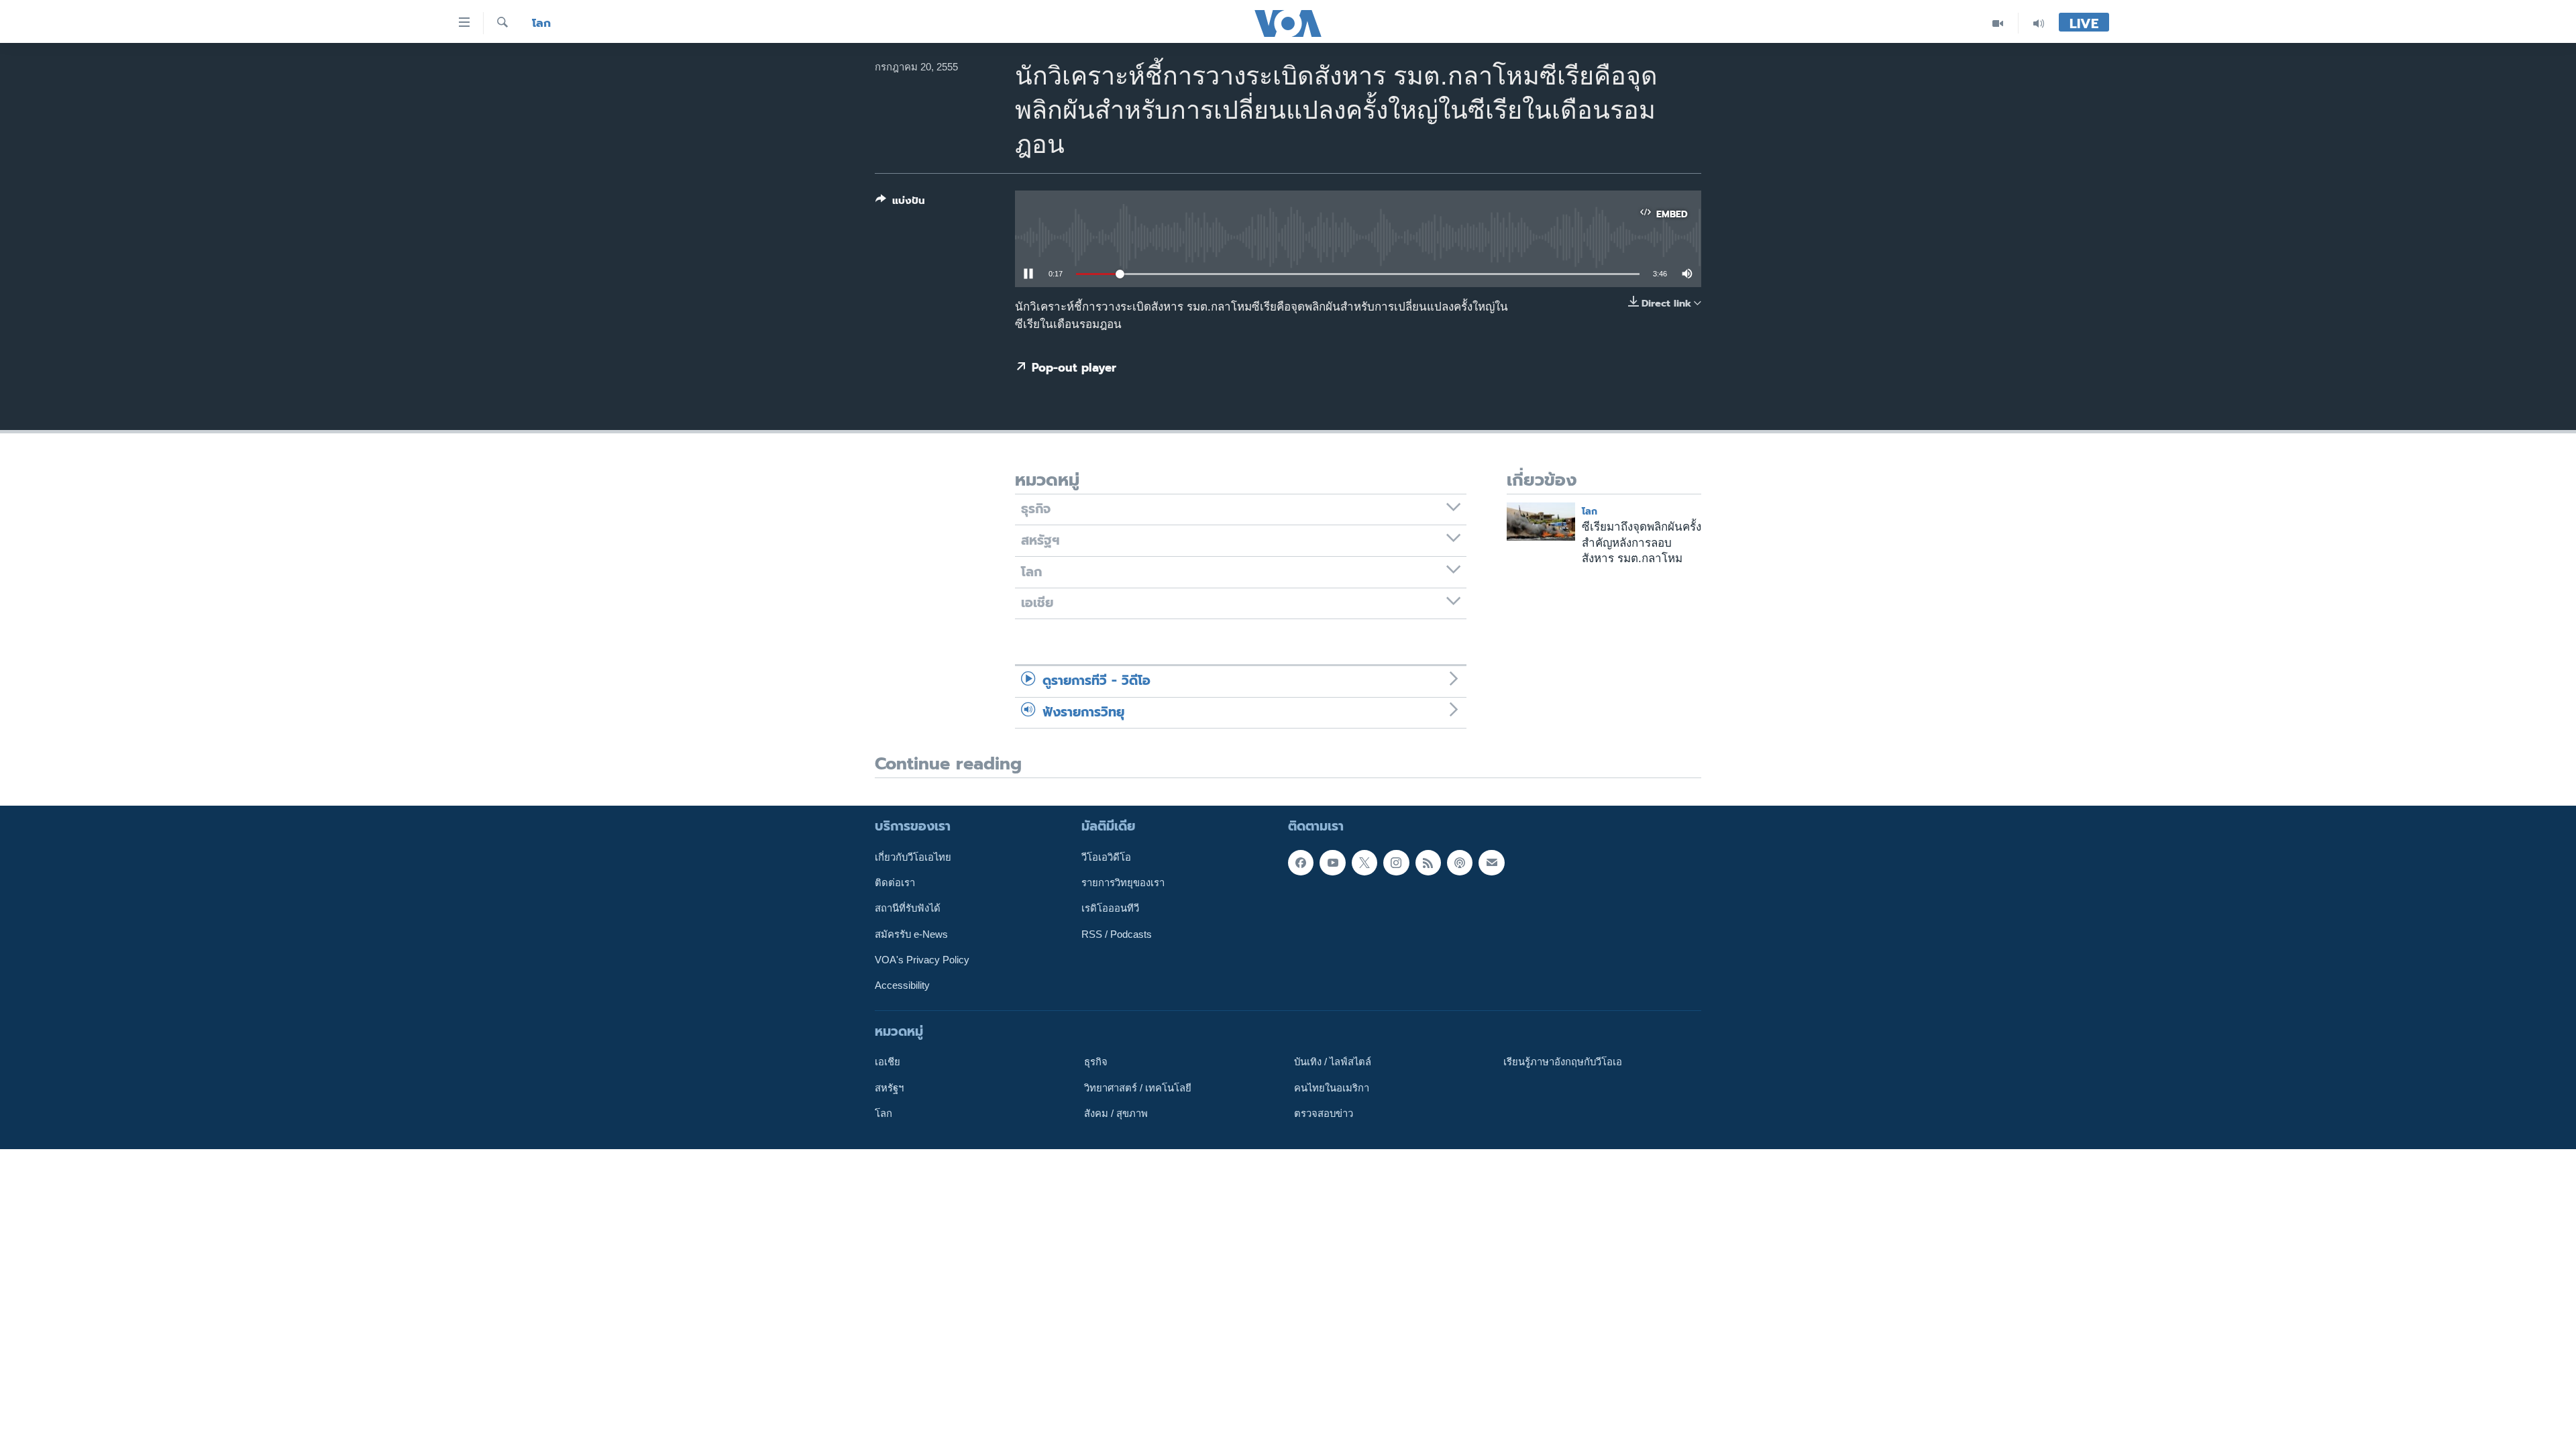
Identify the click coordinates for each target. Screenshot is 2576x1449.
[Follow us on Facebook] (1301, 863)
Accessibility (902, 985)
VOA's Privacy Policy (922, 960)
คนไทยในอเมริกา (1332, 1088)
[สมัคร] (1491, 863)
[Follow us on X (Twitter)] (1364, 863)
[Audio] (2039, 23)
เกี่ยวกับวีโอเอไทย (913, 857)
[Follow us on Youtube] (1332, 863)
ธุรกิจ (1096, 1062)
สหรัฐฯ (889, 1088)
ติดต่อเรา (895, 883)
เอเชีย (888, 1062)
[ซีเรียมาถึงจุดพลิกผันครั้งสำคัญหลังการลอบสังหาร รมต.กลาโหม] (1541, 522)
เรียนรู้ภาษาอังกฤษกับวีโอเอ (1563, 1062)
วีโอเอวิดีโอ (1106, 857)
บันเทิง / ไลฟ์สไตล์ (1333, 1062)
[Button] (900, 203)
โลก (541, 23)
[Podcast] (1460, 863)
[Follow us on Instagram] (1396, 863)
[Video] (1998, 23)
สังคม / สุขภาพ (1116, 1114)
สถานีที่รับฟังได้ (908, 908)
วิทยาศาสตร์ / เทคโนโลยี (1138, 1088)
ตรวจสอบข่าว (1324, 1114)
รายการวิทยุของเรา (1123, 883)
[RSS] (1428, 863)
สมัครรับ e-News (911, 934)
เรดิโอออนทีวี (1110, 908)
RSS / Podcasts (1117, 934)
